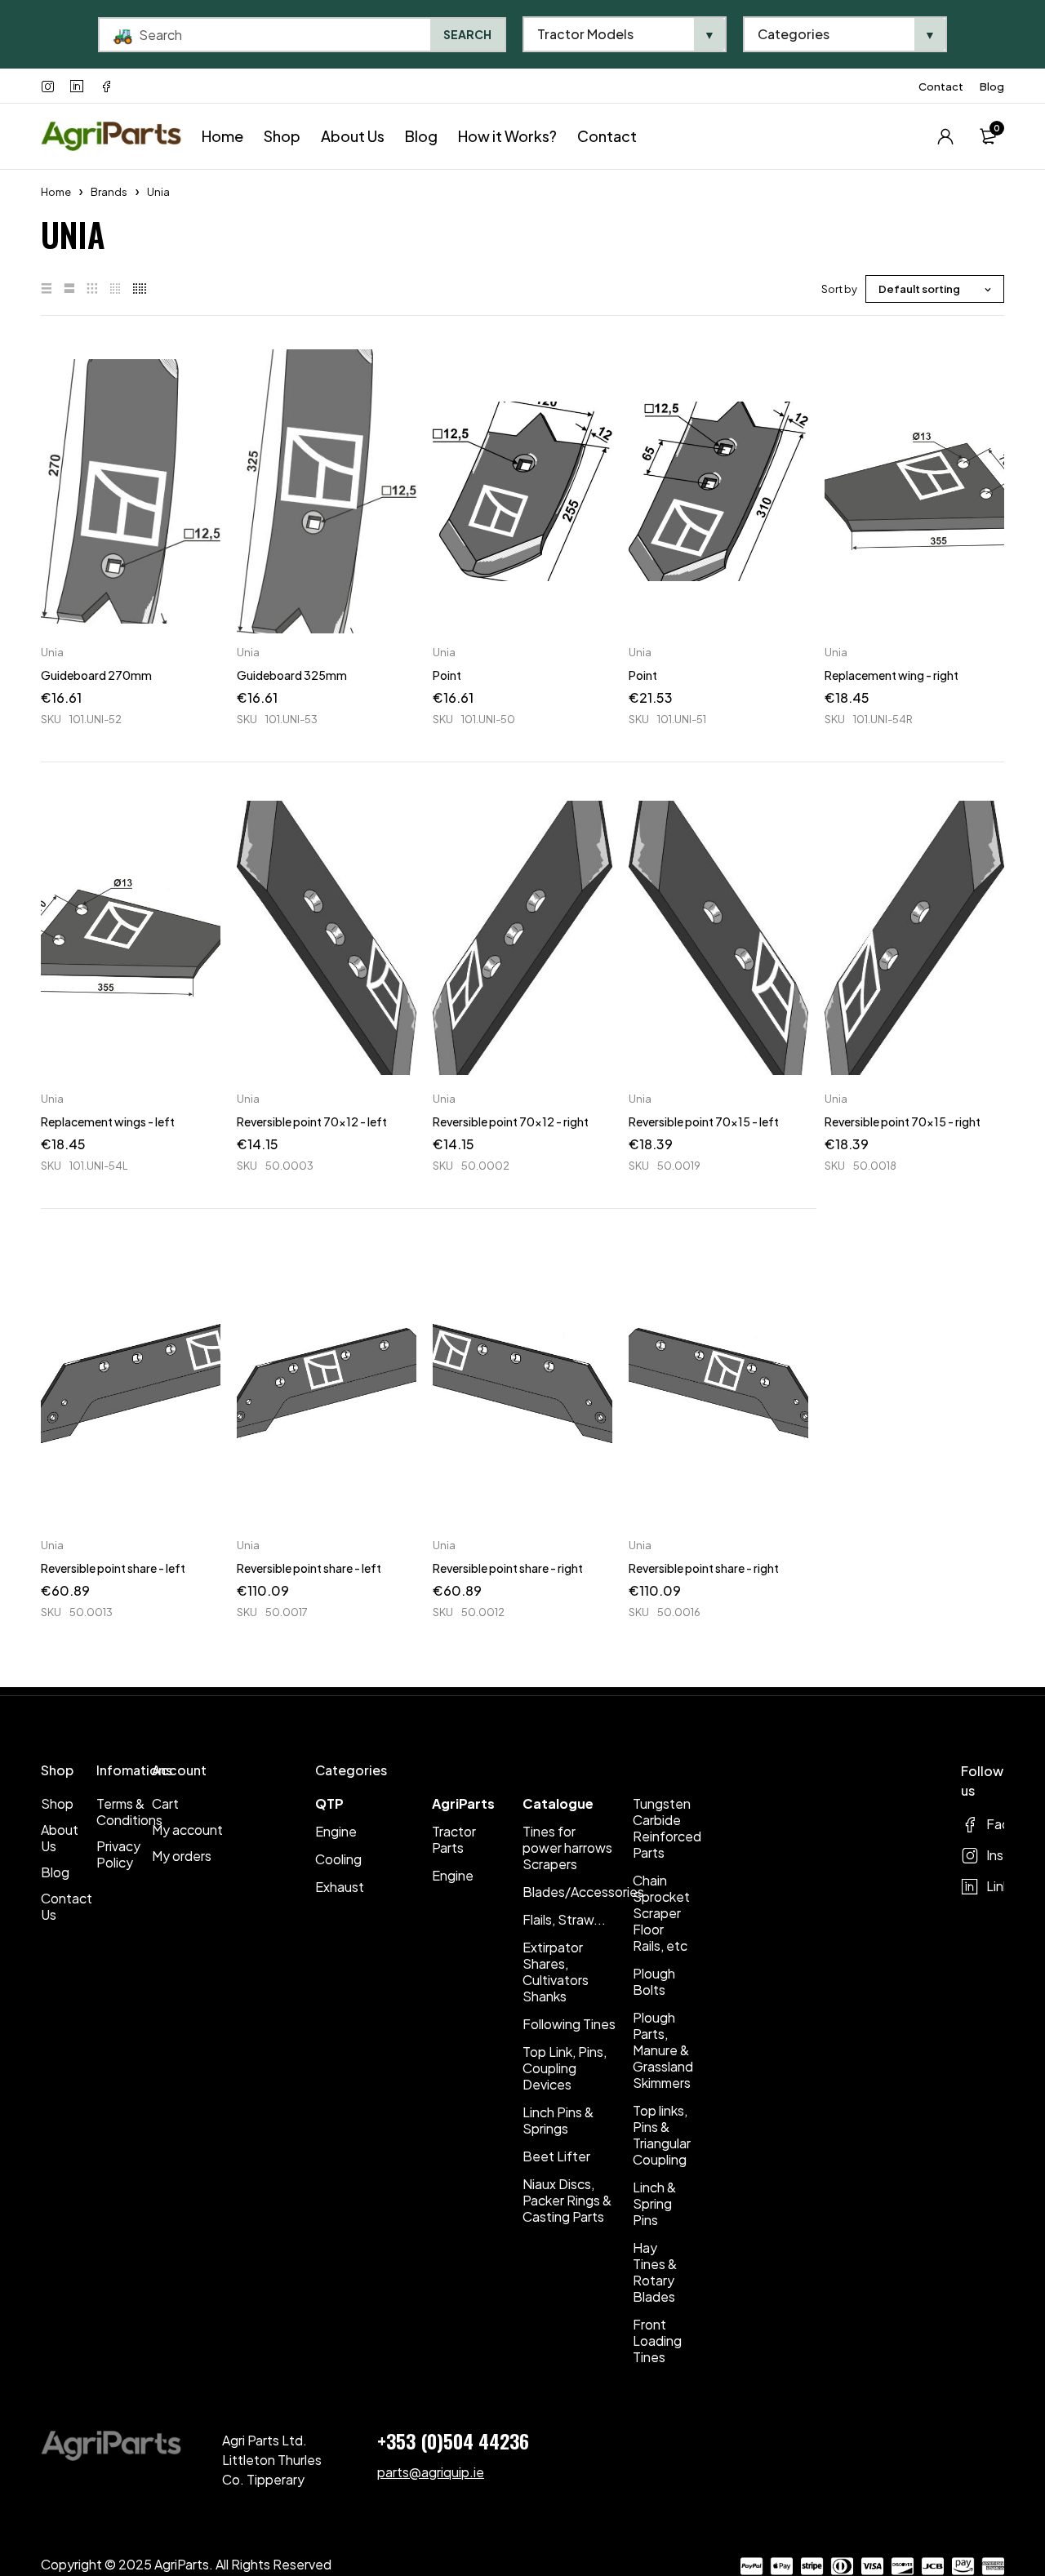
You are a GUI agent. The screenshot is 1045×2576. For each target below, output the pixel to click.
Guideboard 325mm (292, 675)
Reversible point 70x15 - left (704, 1121)
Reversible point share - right (508, 1568)
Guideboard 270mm (96, 675)
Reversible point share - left (113, 1568)
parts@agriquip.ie (431, 2472)
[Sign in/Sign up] (945, 136)
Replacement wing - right (892, 675)
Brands (109, 192)
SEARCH (467, 34)
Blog (992, 87)
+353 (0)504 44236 (453, 2441)
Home (56, 192)
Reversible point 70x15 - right (903, 1121)
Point (447, 675)
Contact (941, 87)
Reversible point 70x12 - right (511, 1121)
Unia (52, 652)
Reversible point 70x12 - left (312, 1121)
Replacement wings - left (108, 1121)
